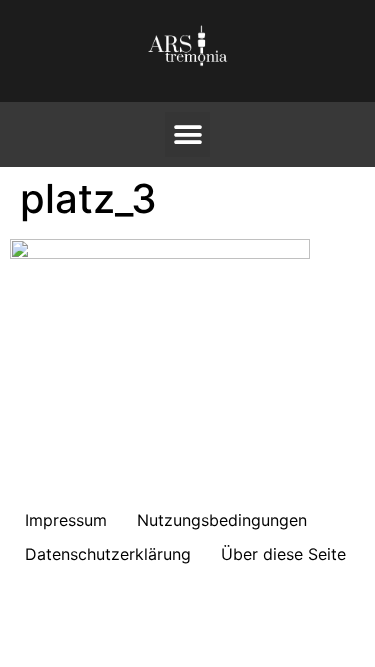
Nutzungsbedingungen (222, 520)
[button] (187, 134)
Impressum (66, 520)
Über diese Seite (283, 554)
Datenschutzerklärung (108, 554)
